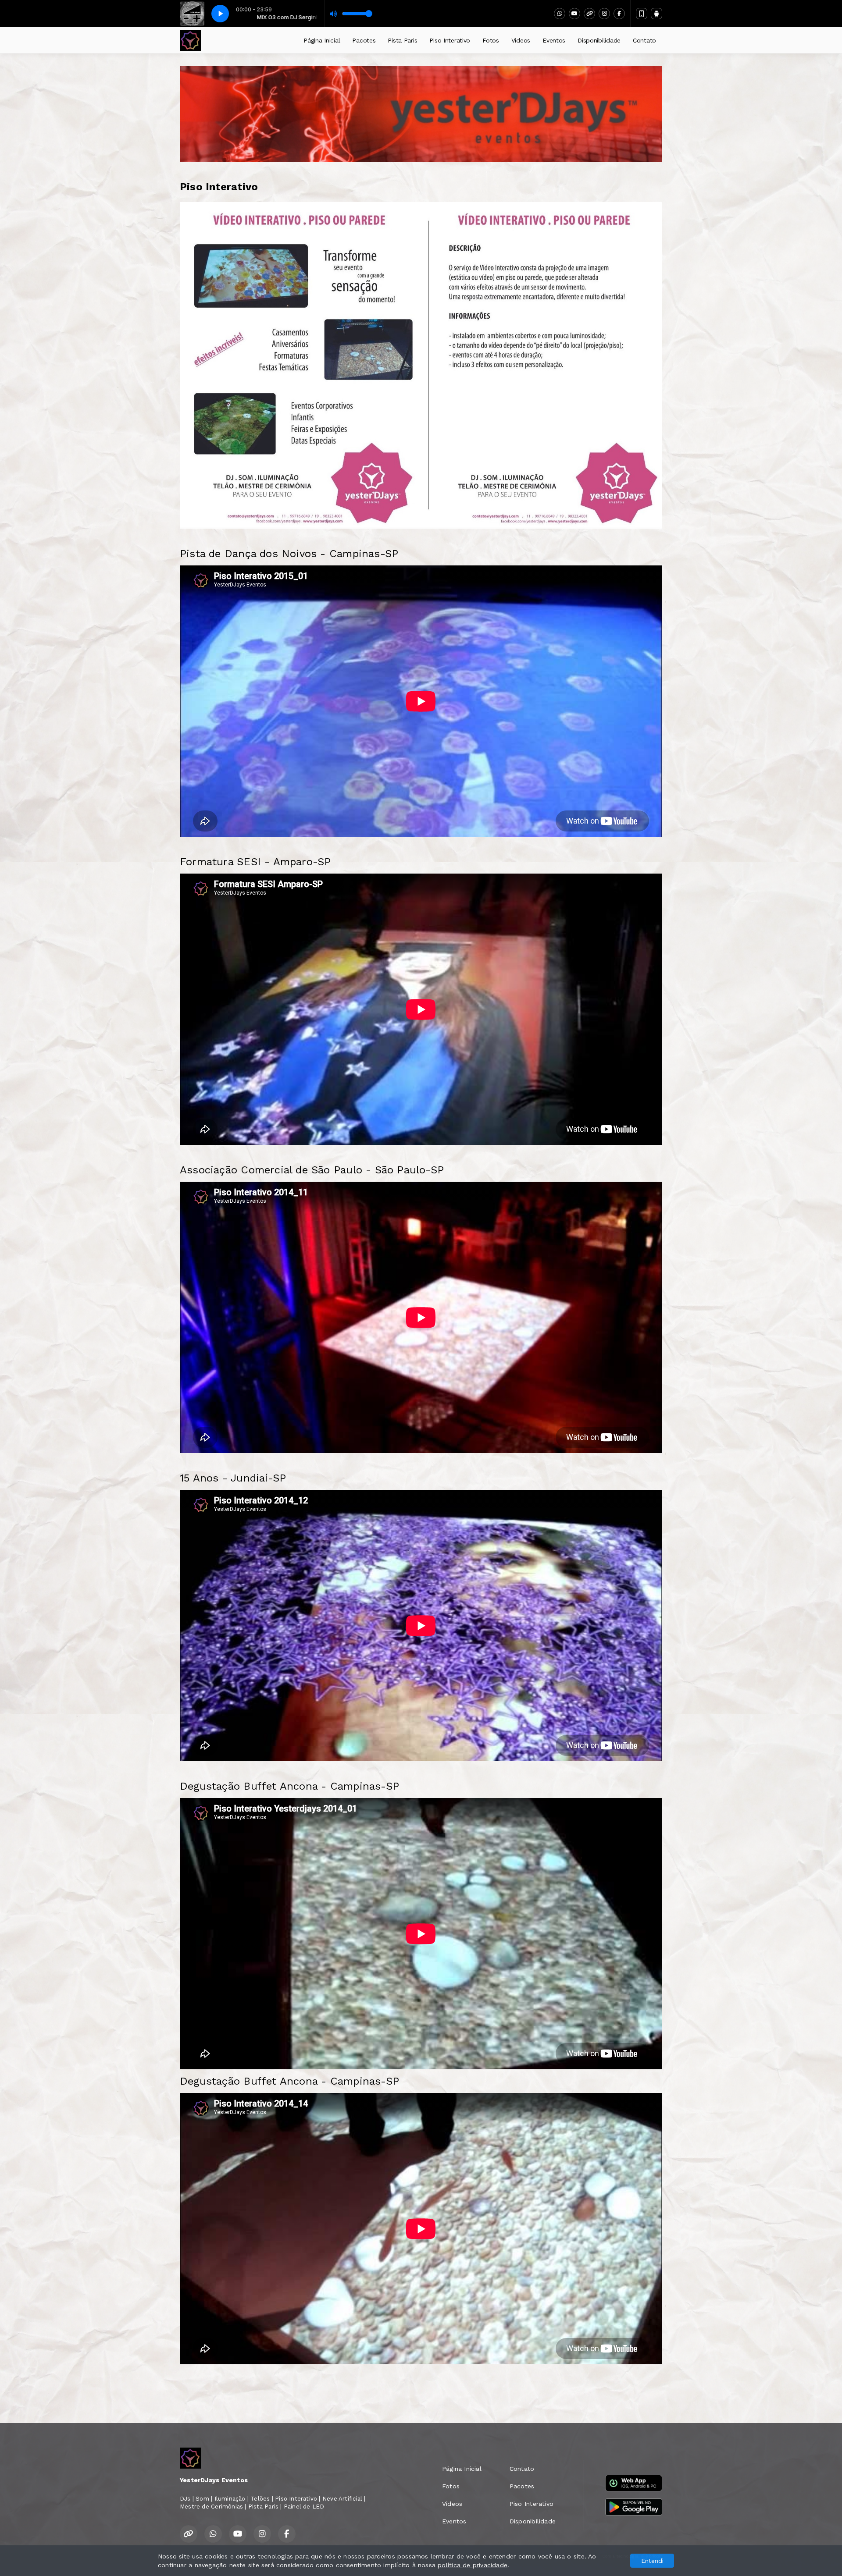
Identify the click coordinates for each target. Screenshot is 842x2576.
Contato (644, 40)
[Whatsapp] (560, 14)
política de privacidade (473, 2565)
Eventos (554, 40)
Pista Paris (402, 40)
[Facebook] (619, 14)
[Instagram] (604, 14)
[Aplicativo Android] (656, 14)
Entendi (652, 2561)
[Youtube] (574, 14)
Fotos (491, 40)
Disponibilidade (599, 40)
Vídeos (521, 40)
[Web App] (642, 14)
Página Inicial (322, 40)
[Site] (589, 14)
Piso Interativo (450, 40)
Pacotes (364, 40)
